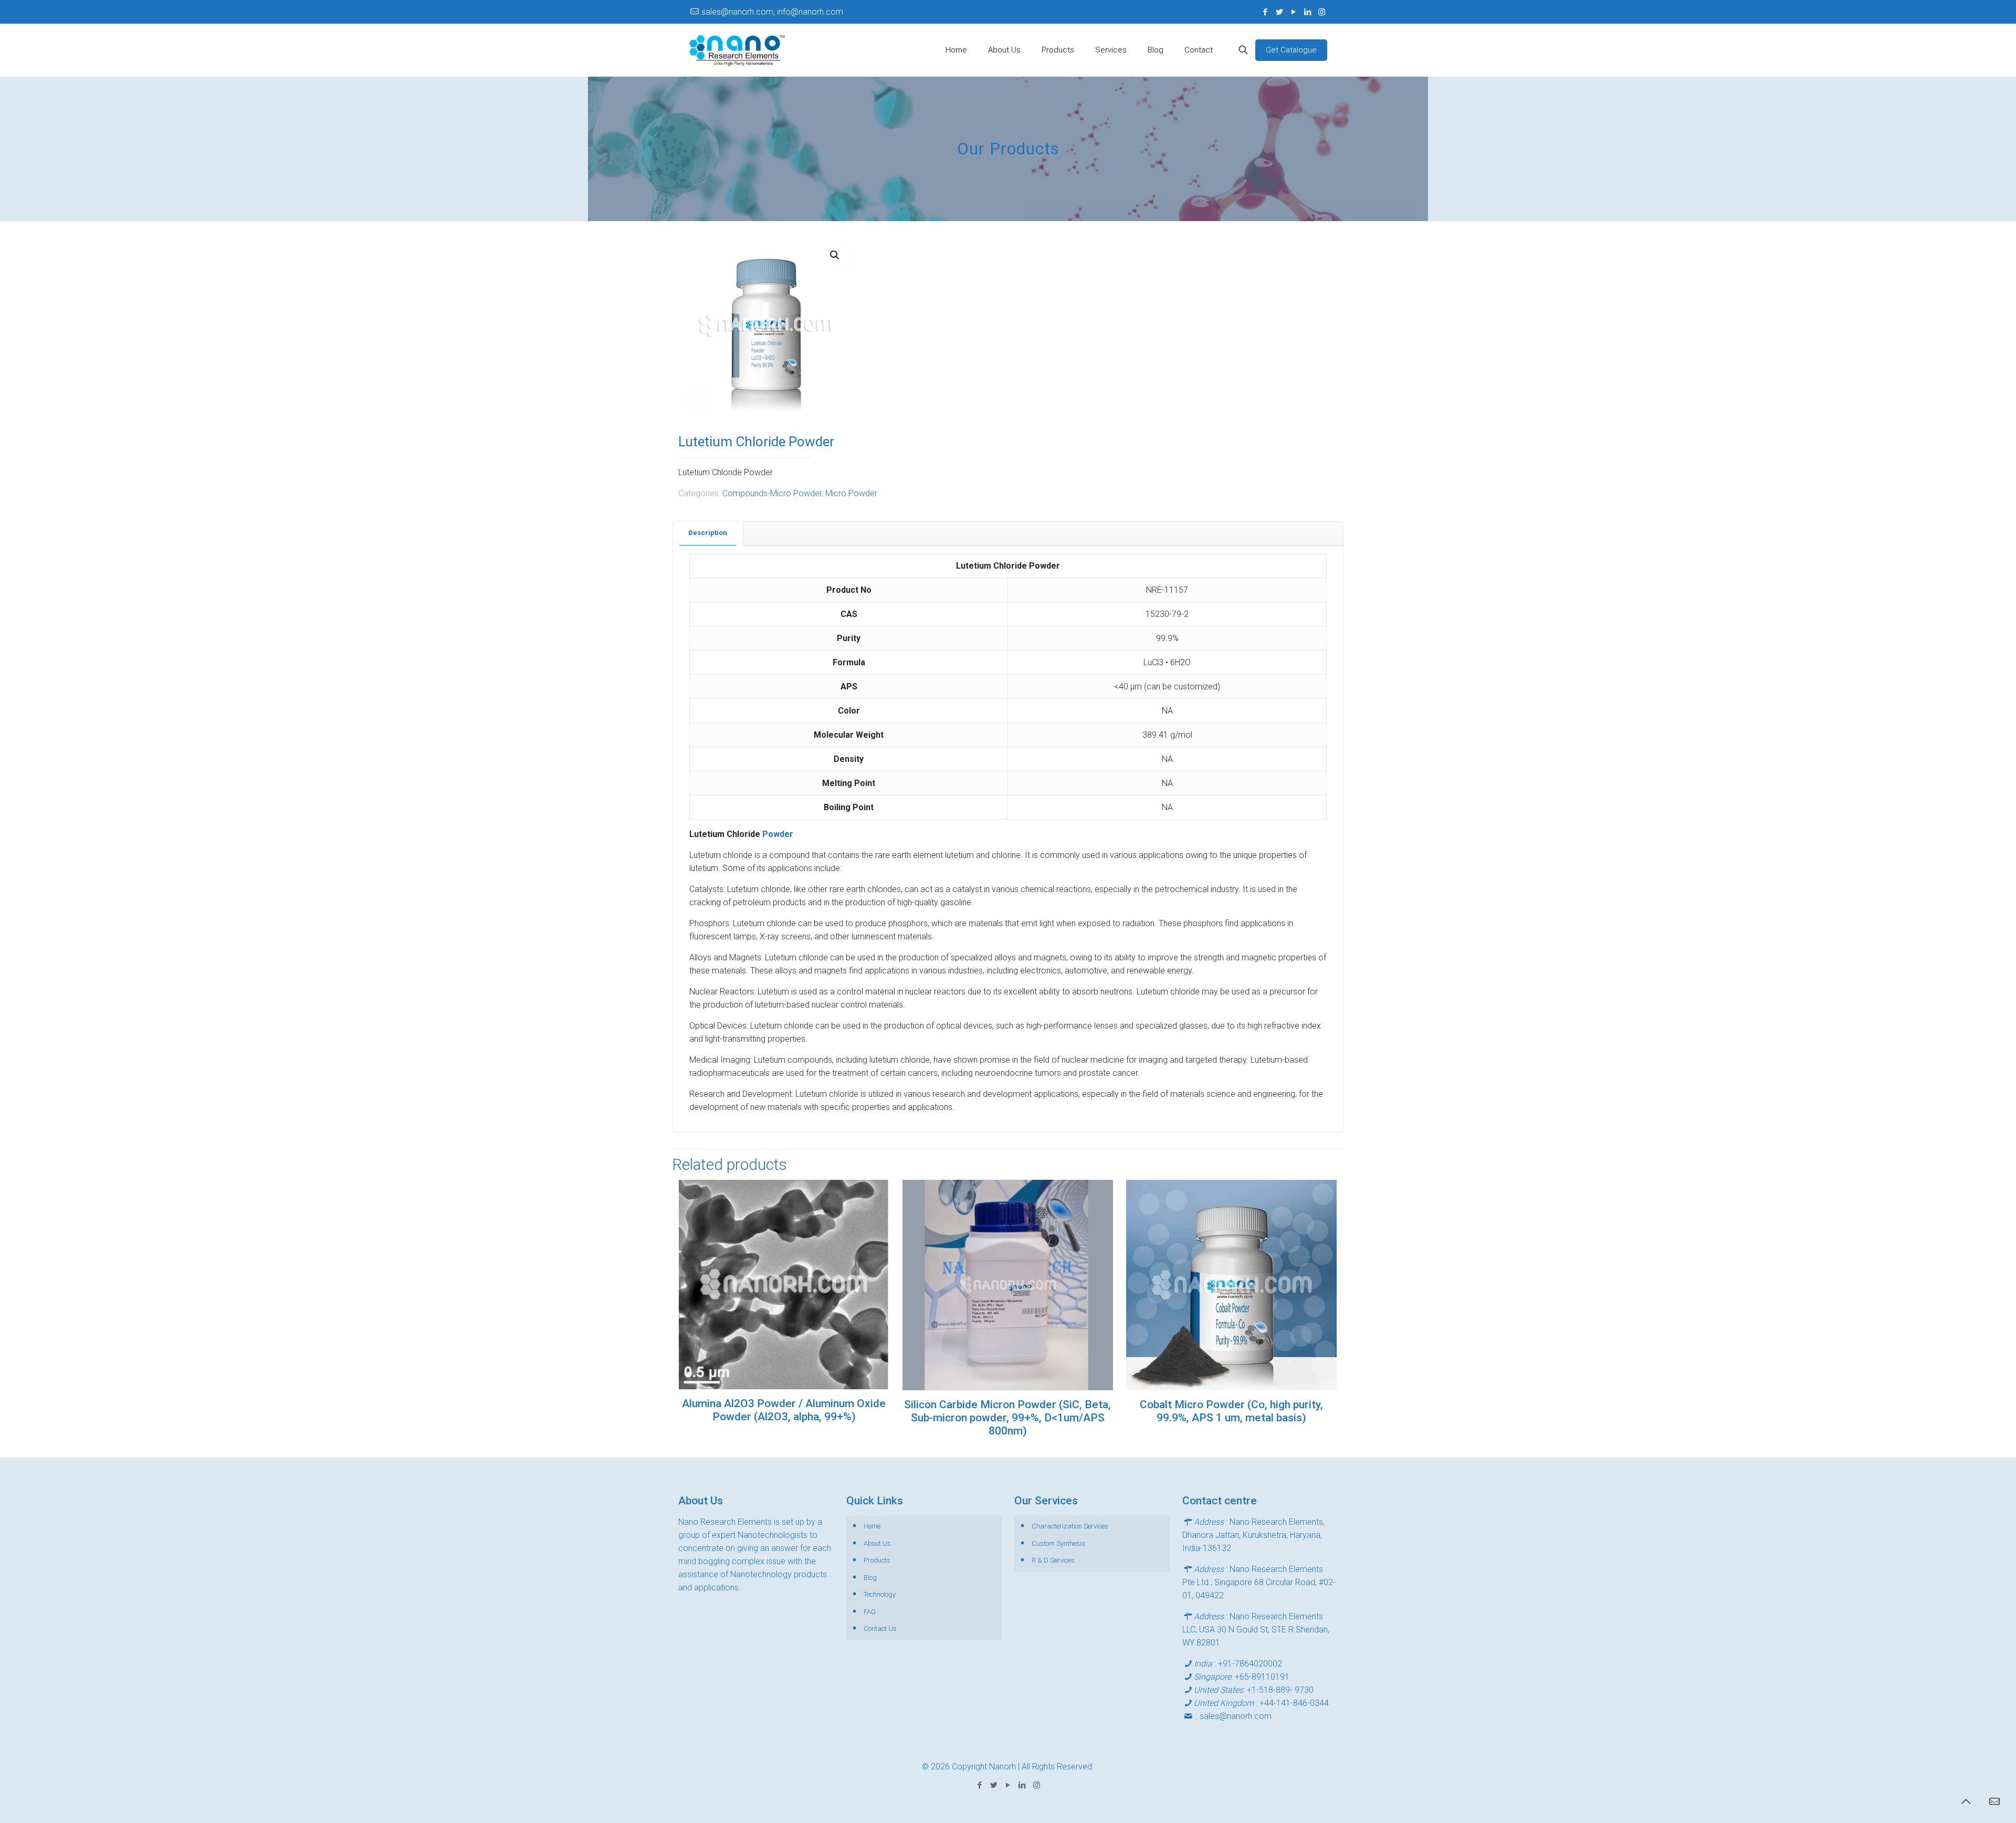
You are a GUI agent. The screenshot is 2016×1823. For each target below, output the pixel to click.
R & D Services (1053, 1560)
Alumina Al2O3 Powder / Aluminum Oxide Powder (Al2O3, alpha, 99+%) (784, 1410)
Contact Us (880, 1628)
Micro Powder (851, 493)
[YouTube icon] (1293, 12)
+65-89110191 (1262, 1677)
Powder (778, 834)
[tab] (708, 533)
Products (877, 1560)
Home (872, 1526)
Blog (870, 1578)
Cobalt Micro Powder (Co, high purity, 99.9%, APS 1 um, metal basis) (1231, 1411)
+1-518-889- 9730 (1280, 1690)
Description (708, 533)
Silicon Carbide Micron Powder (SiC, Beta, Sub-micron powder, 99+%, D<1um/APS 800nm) (1007, 1418)
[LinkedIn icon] (1308, 12)
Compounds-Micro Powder (772, 493)
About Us (877, 1543)
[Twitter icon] (1279, 12)
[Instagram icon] (1322, 12)
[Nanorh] (737, 50)
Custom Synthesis (1058, 1543)
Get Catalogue (1291, 50)
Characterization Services (1070, 1526)
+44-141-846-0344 (1294, 1703)
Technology (880, 1594)
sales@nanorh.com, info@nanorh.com (772, 12)
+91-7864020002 (1250, 1664)
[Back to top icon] (1966, 1801)
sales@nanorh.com (1236, 1716)
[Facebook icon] (1265, 12)
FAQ (870, 1612)
